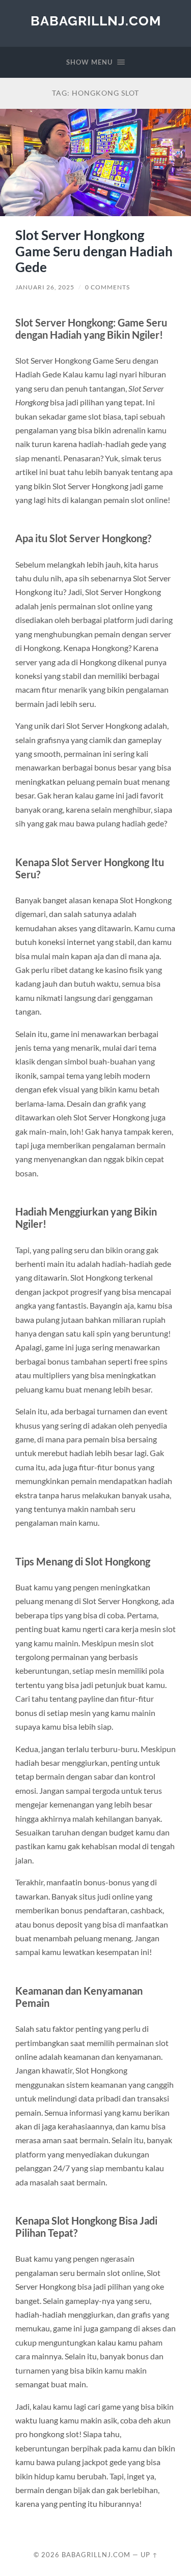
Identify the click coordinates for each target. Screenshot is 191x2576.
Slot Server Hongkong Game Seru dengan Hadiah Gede (94, 251)
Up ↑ (149, 2555)
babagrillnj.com (96, 21)
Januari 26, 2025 (45, 287)
